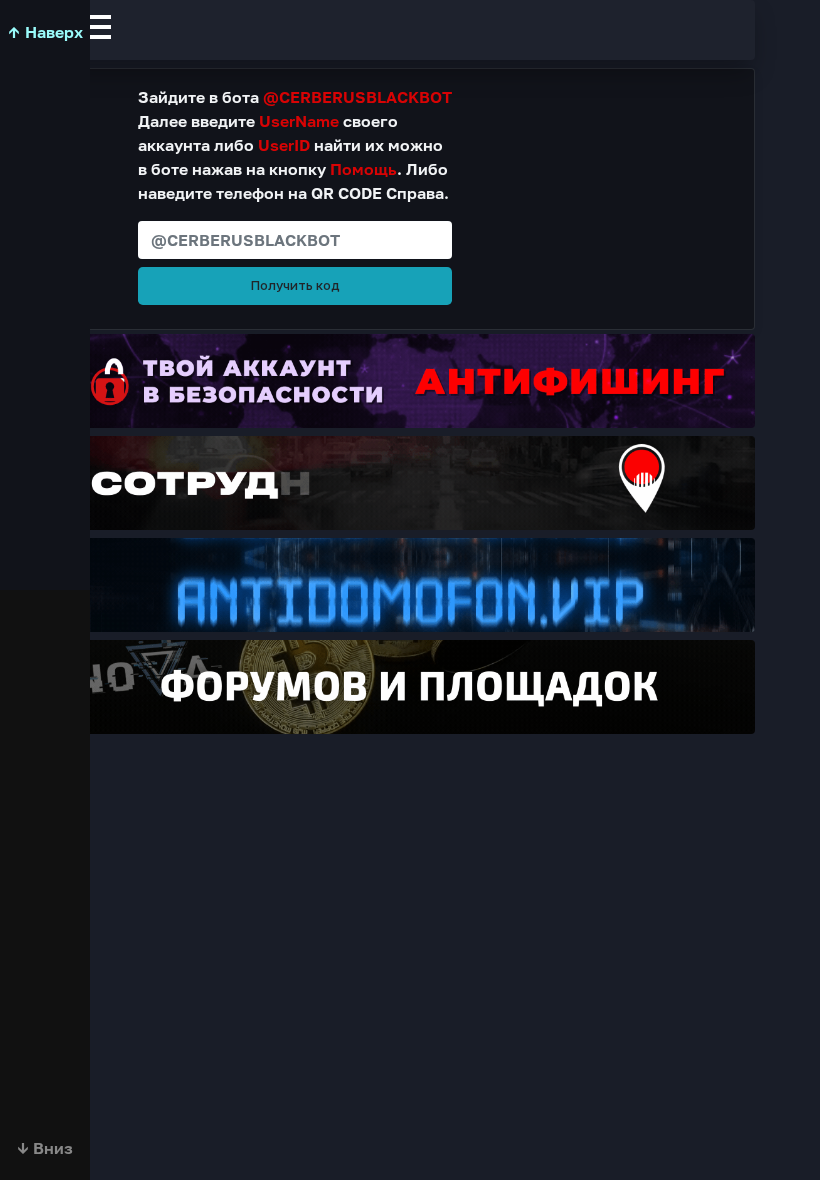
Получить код (295, 285)
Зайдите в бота (295, 97)
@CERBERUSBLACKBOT (357, 97)
